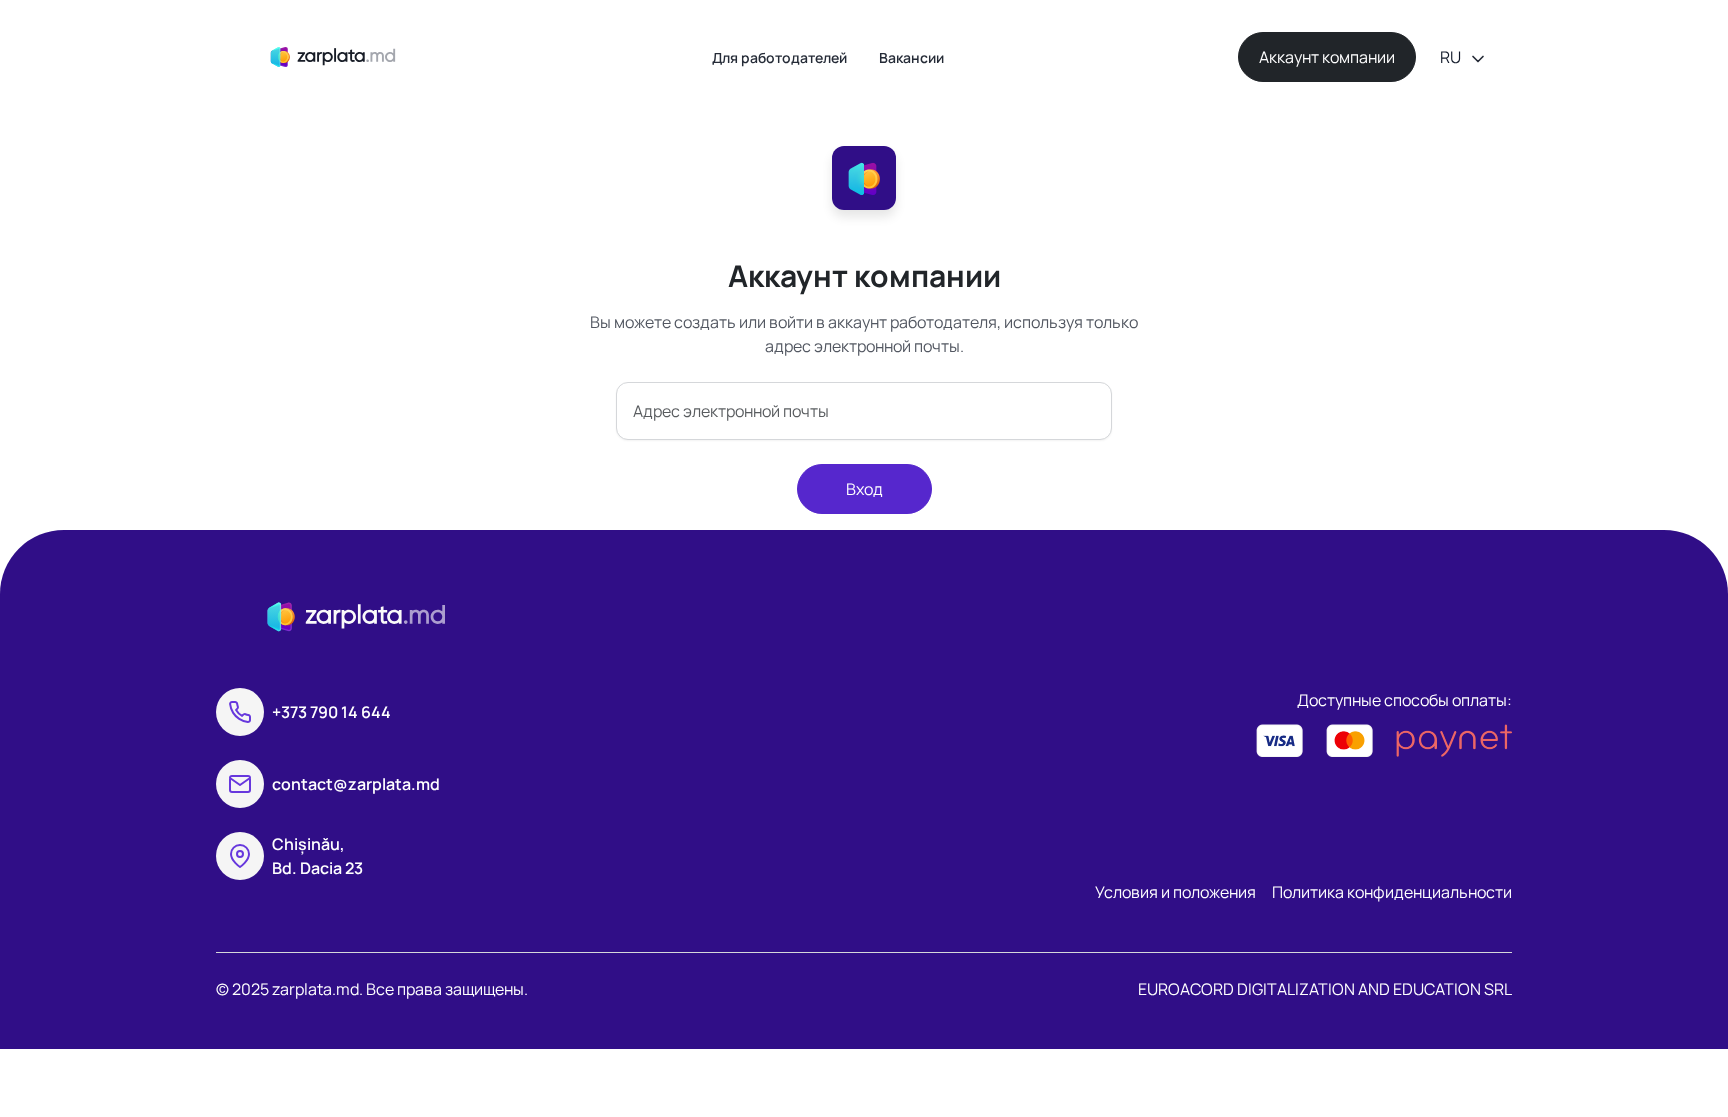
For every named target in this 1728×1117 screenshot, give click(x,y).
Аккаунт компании (1327, 57)
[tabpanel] (864, 386)
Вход (864, 489)
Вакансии (911, 57)
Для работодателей (779, 57)
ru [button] (1452, 57)
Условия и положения (1175, 892)
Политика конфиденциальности (1392, 892)
